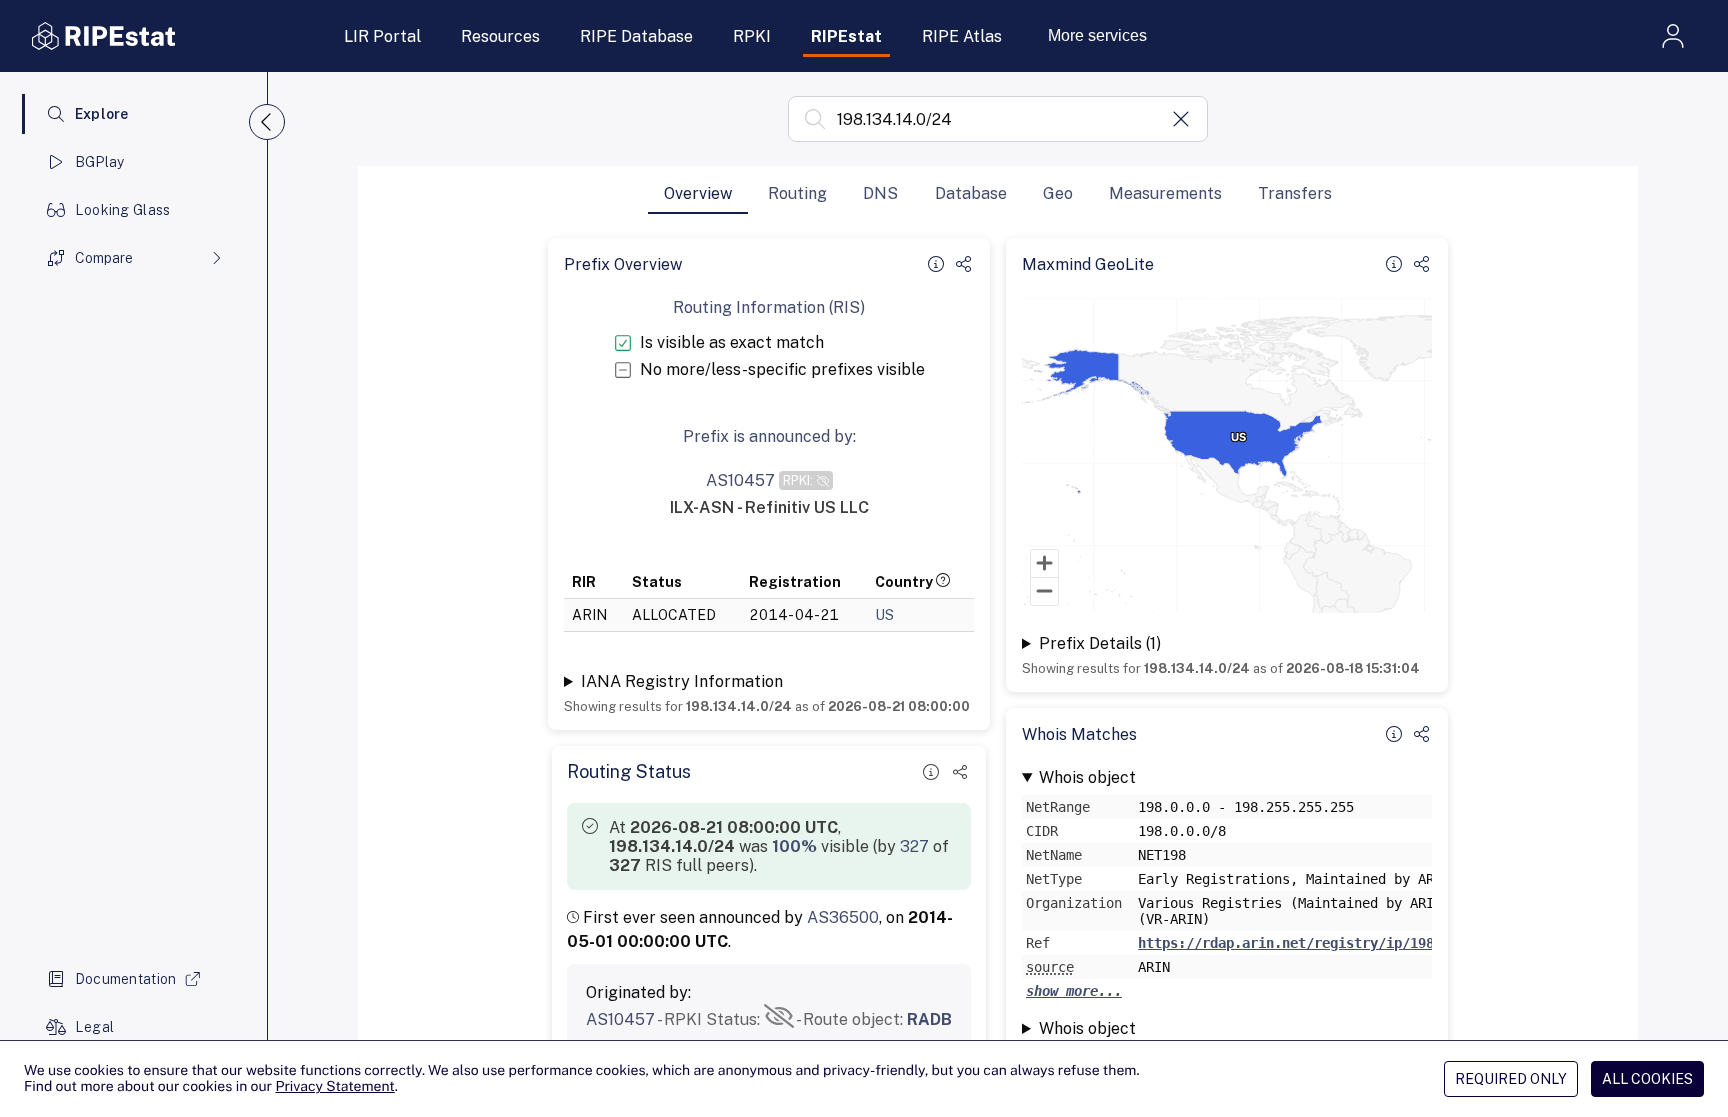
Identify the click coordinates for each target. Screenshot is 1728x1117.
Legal (94, 1027)
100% (794, 846)
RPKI (752, 36)
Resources (500, 36)
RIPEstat (846, 36)
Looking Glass (123, 210)
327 (914, 846)
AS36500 (843, 917)
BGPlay (100, 162)
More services (1097, 35)
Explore (102, 114)
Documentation (126, 979)
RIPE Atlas (962, 36)
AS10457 (620, 1019)
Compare (104, 258)
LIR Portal (382, 36)
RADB (929, 1019)
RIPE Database (636, 36)
